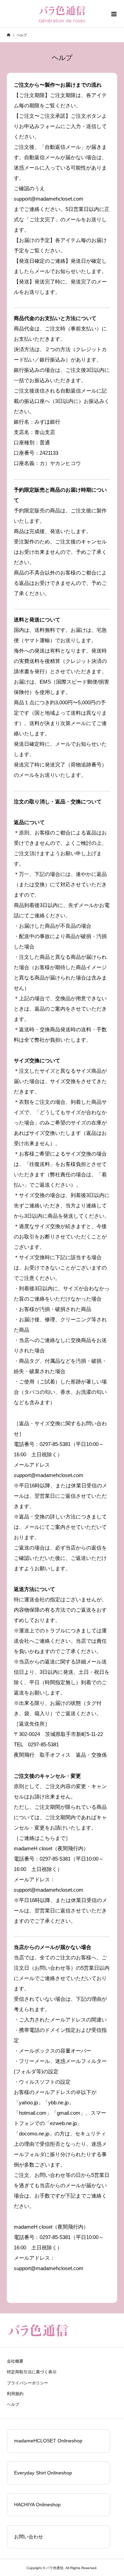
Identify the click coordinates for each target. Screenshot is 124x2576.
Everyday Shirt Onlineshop (43, 2473)
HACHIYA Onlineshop (37, 2505)
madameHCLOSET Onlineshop (48, 2441)
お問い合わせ (29, 2537)
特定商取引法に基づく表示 (32, 2372)
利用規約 (15, 2394)
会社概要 (15, 2361)
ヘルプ (13, 2404)
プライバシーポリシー (28, 2383)
